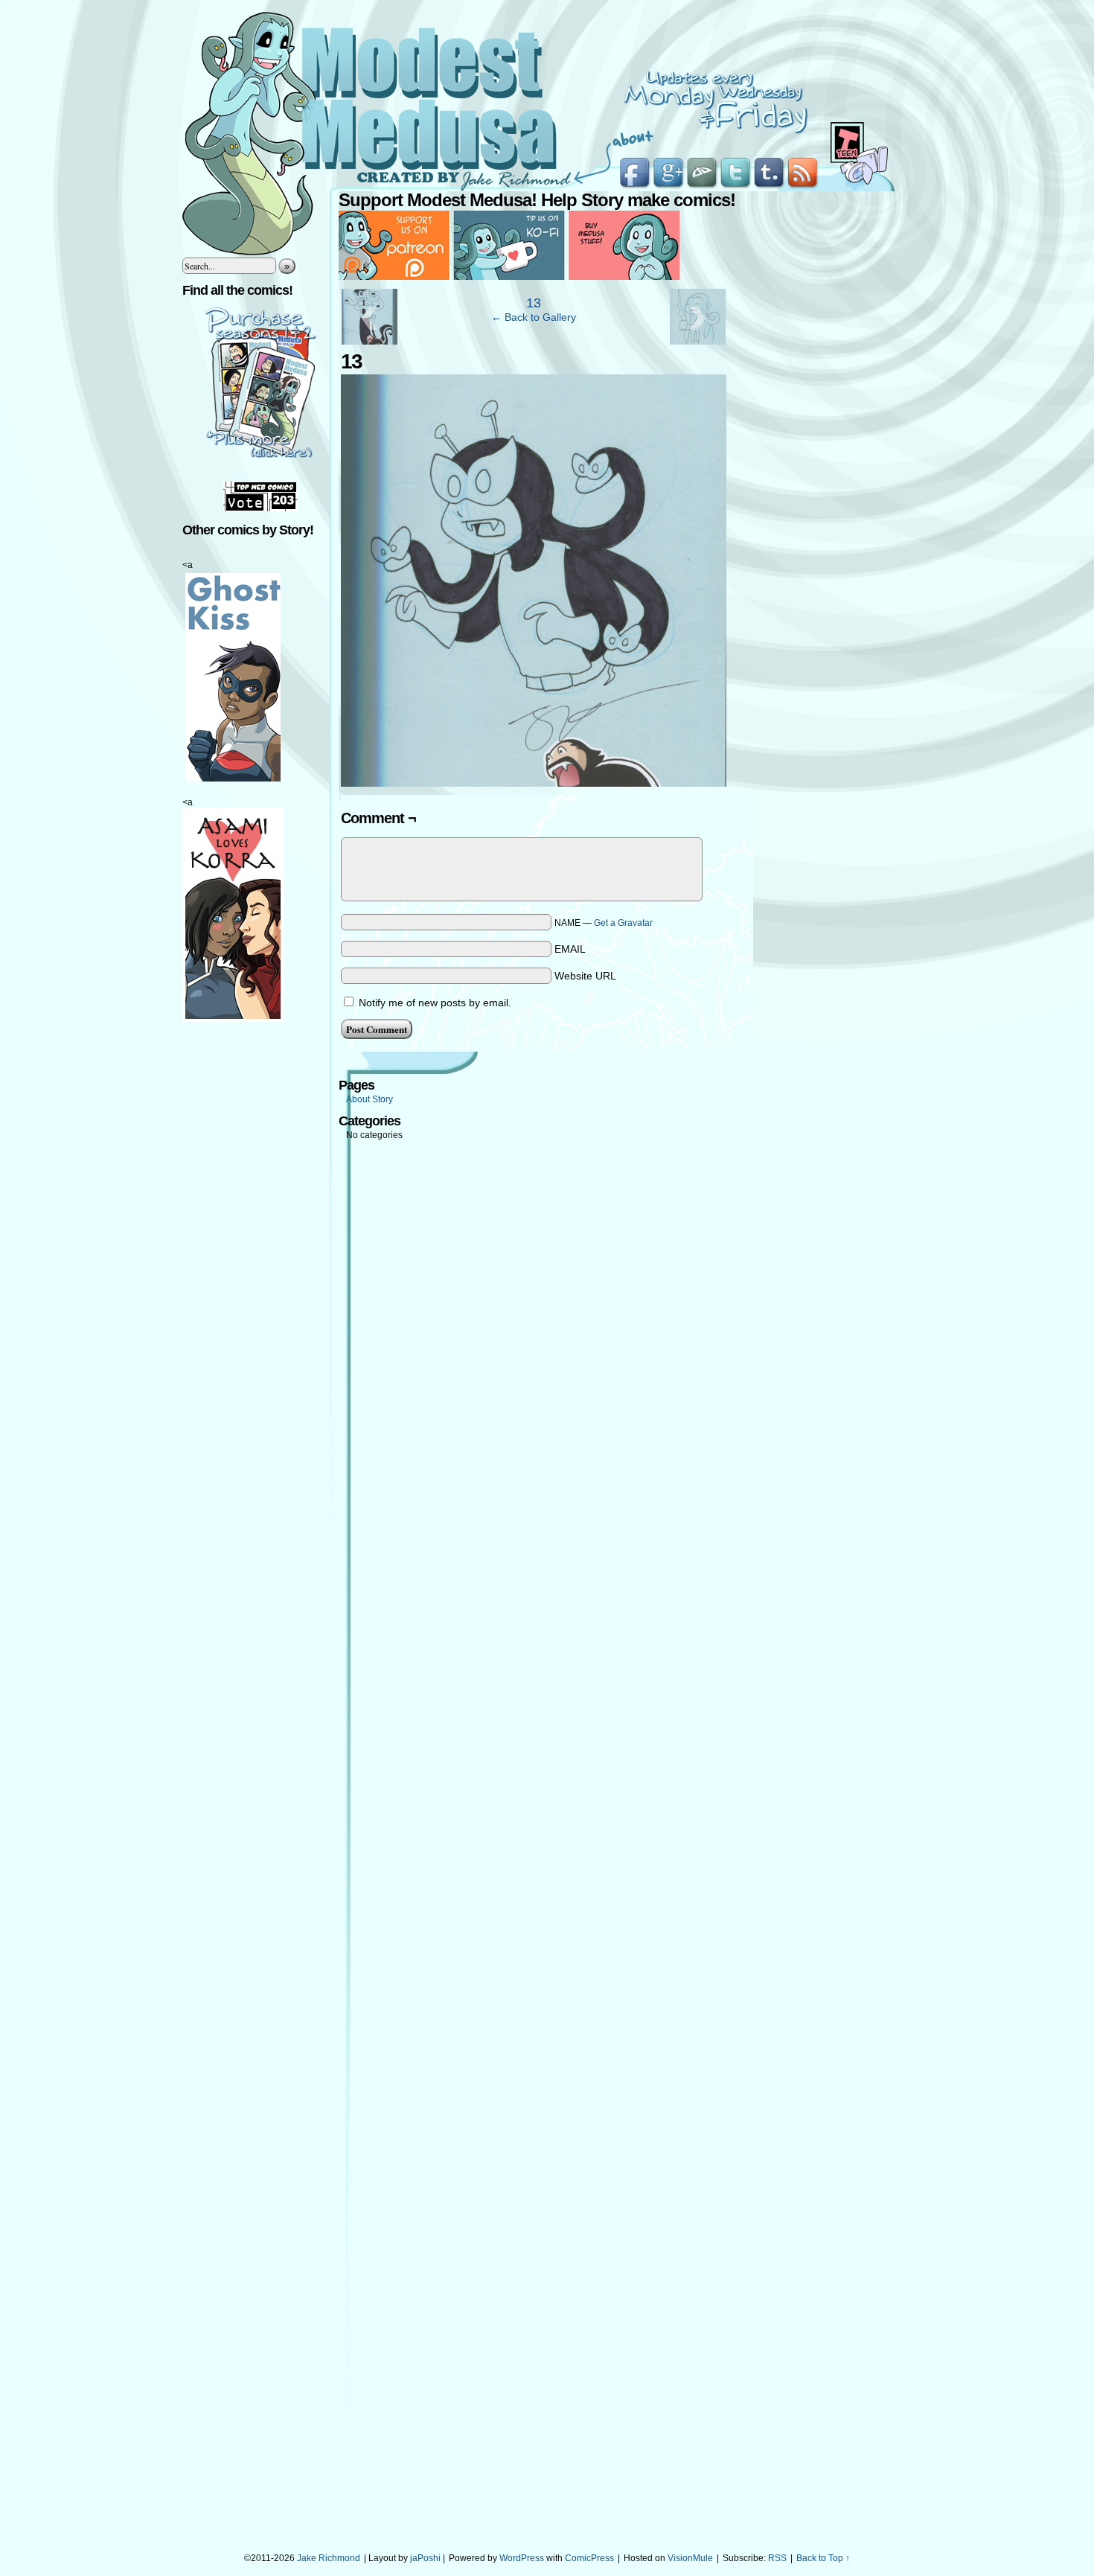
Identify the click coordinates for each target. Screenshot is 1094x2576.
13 (534, 303)
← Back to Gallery (534, 317)
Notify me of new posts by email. (435, 1003)
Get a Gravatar (623, 923)
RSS (777, 2558)
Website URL (585, 976)
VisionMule (690, 2558)
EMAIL (570, 949)
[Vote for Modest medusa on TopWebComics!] (260, 508)
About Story (370, 1099)
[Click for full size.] (534, 783)
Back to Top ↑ (823, 2558)
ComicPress (589, 2558)
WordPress (522, 2558)
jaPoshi (425, 2558)
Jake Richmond (329, 2558)
